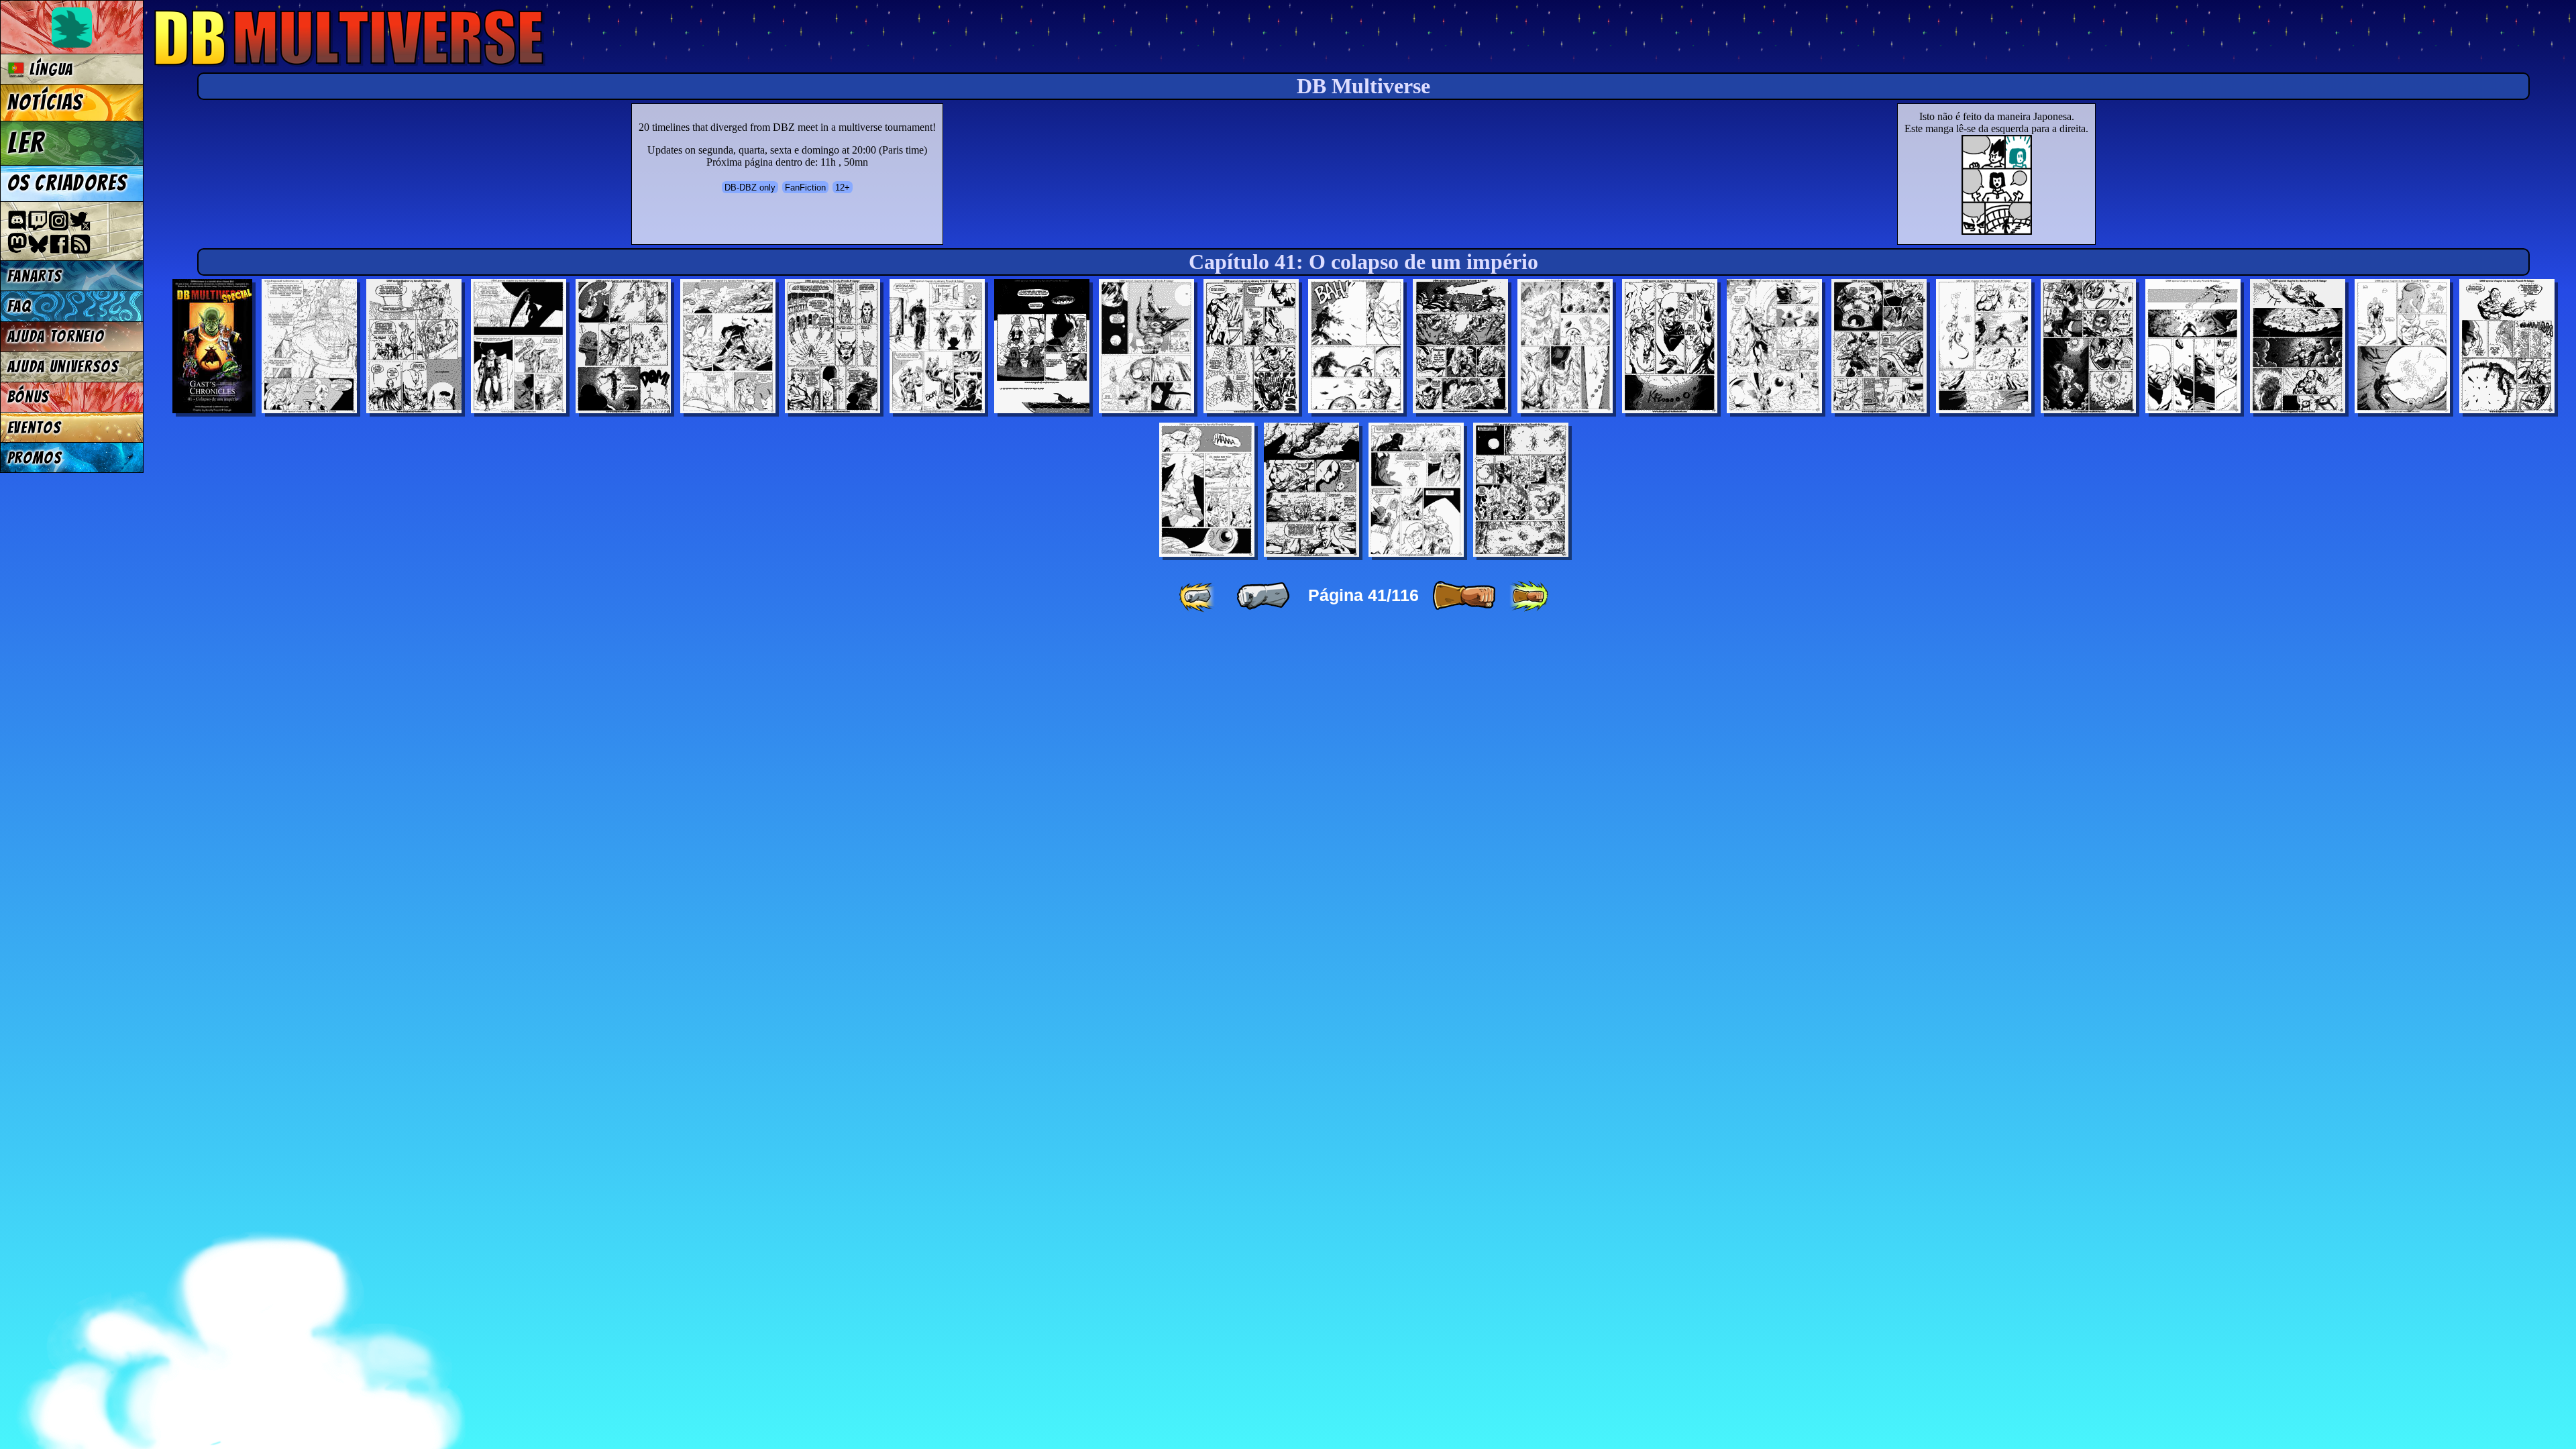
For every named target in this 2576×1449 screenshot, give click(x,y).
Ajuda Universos (63, 367)
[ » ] (1464, 596)
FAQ (19, 306)
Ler (26, 143)
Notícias (45, 103)
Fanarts (35, 276)
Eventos (35, 428)
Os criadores (67, 183)
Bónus (29, 397)
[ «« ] (1198, 596)
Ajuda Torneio (56, 336)
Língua (49, 69)
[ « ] (1263, 596)
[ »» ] (1529, 596)
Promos (35, 458)
